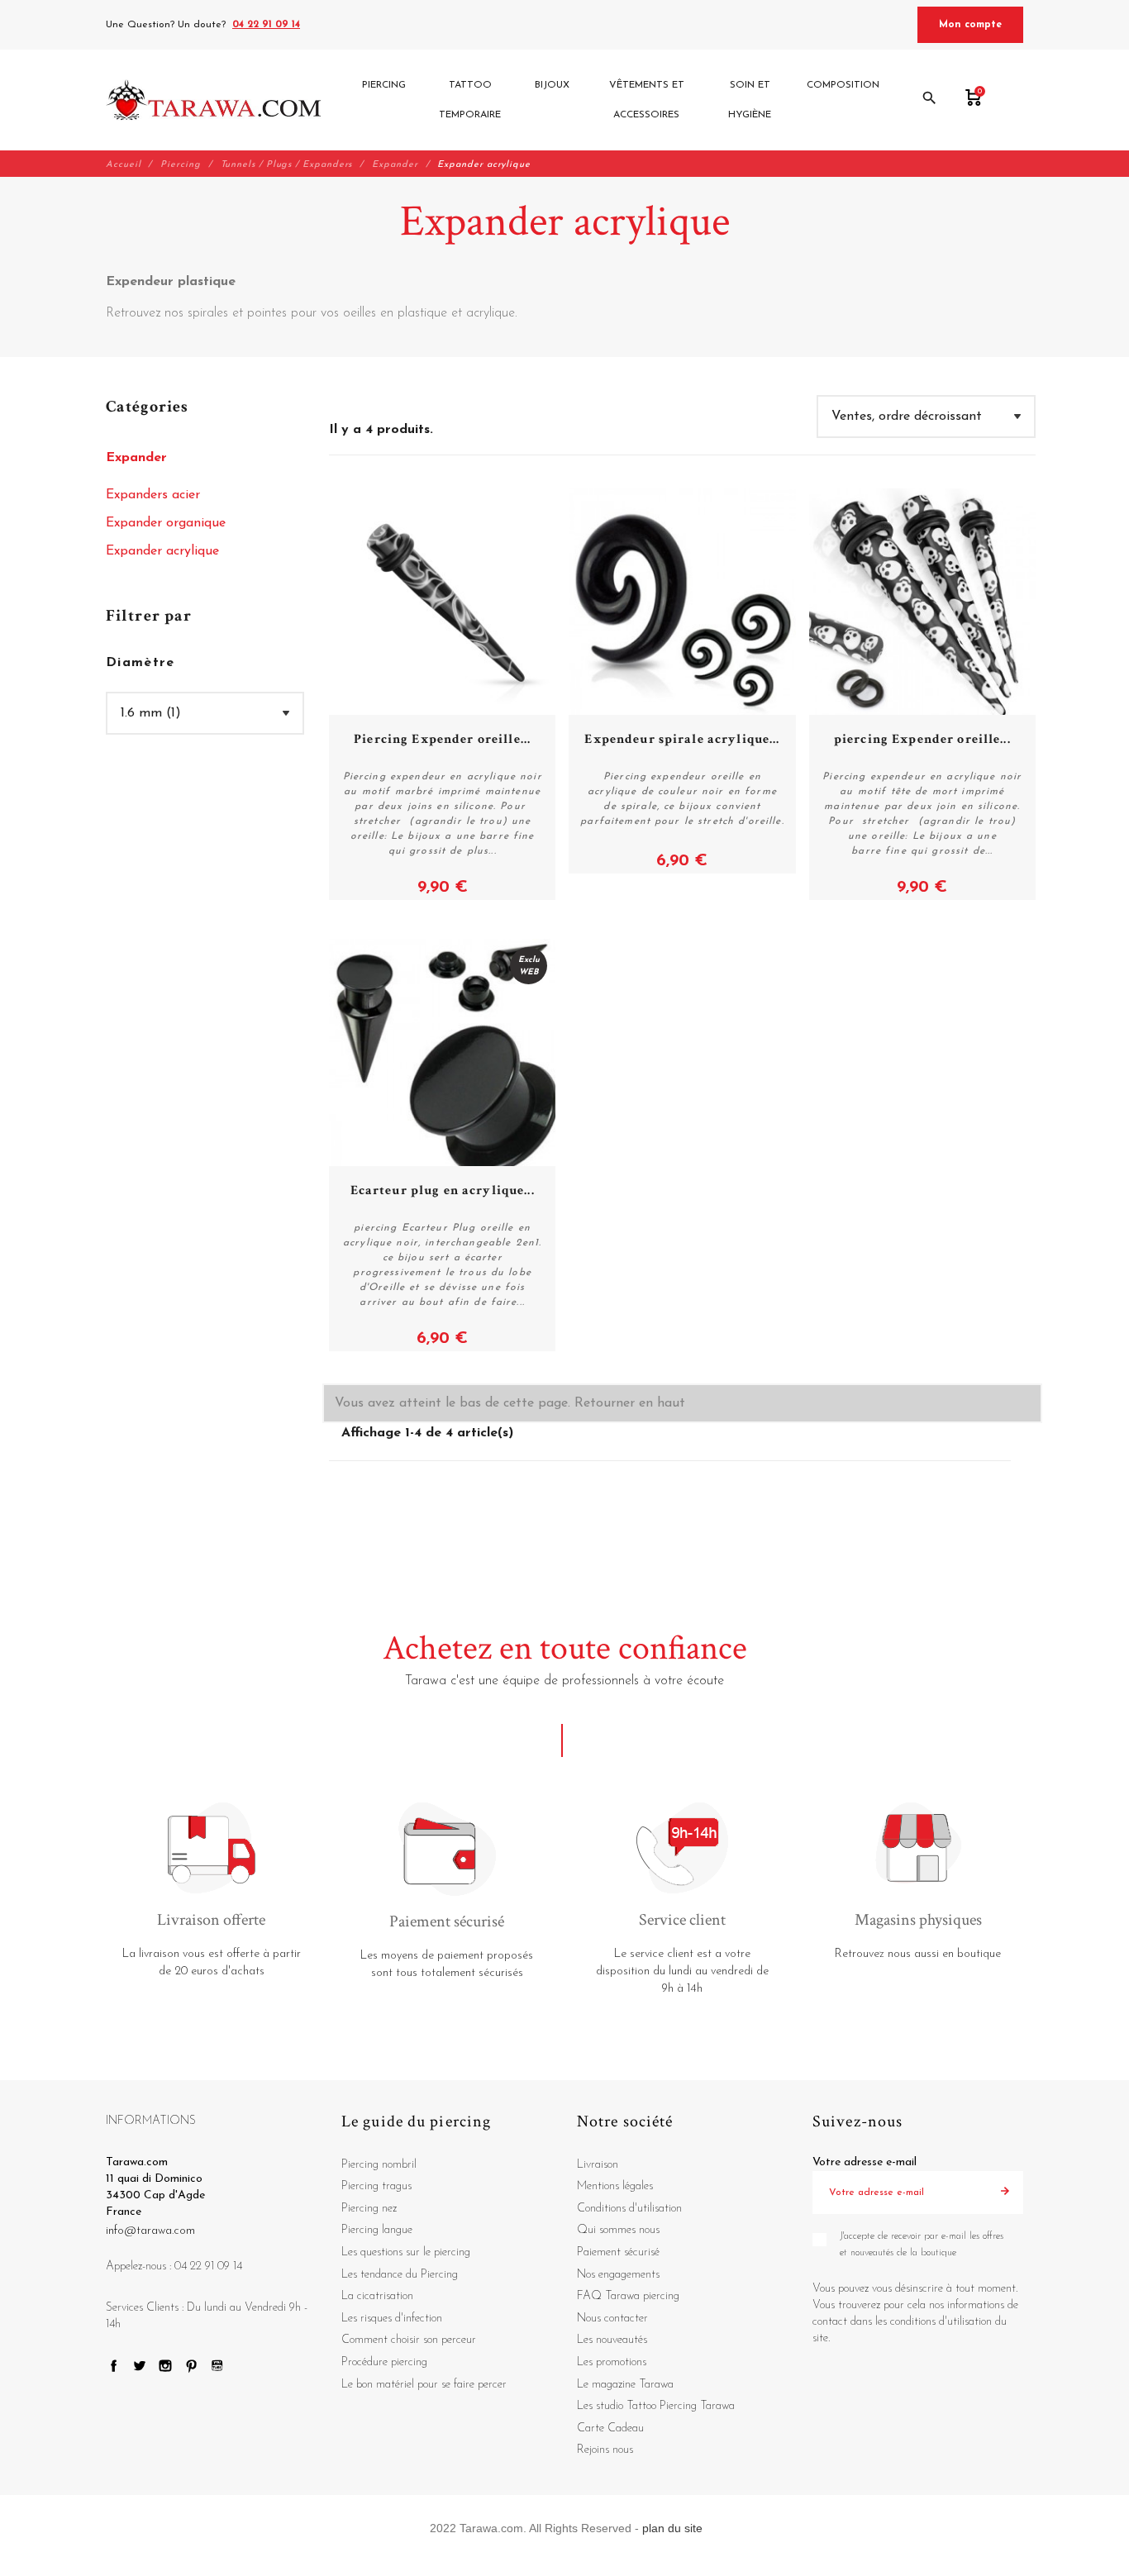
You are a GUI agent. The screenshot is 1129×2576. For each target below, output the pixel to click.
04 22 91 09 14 (266, 25)
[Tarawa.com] (214, 100)
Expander (136, 458)
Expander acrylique (162, 551)
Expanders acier (153, 495)
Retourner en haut (630, 1403)
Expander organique (166, 523)
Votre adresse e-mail (865, 2162)
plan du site (672, 2528)
